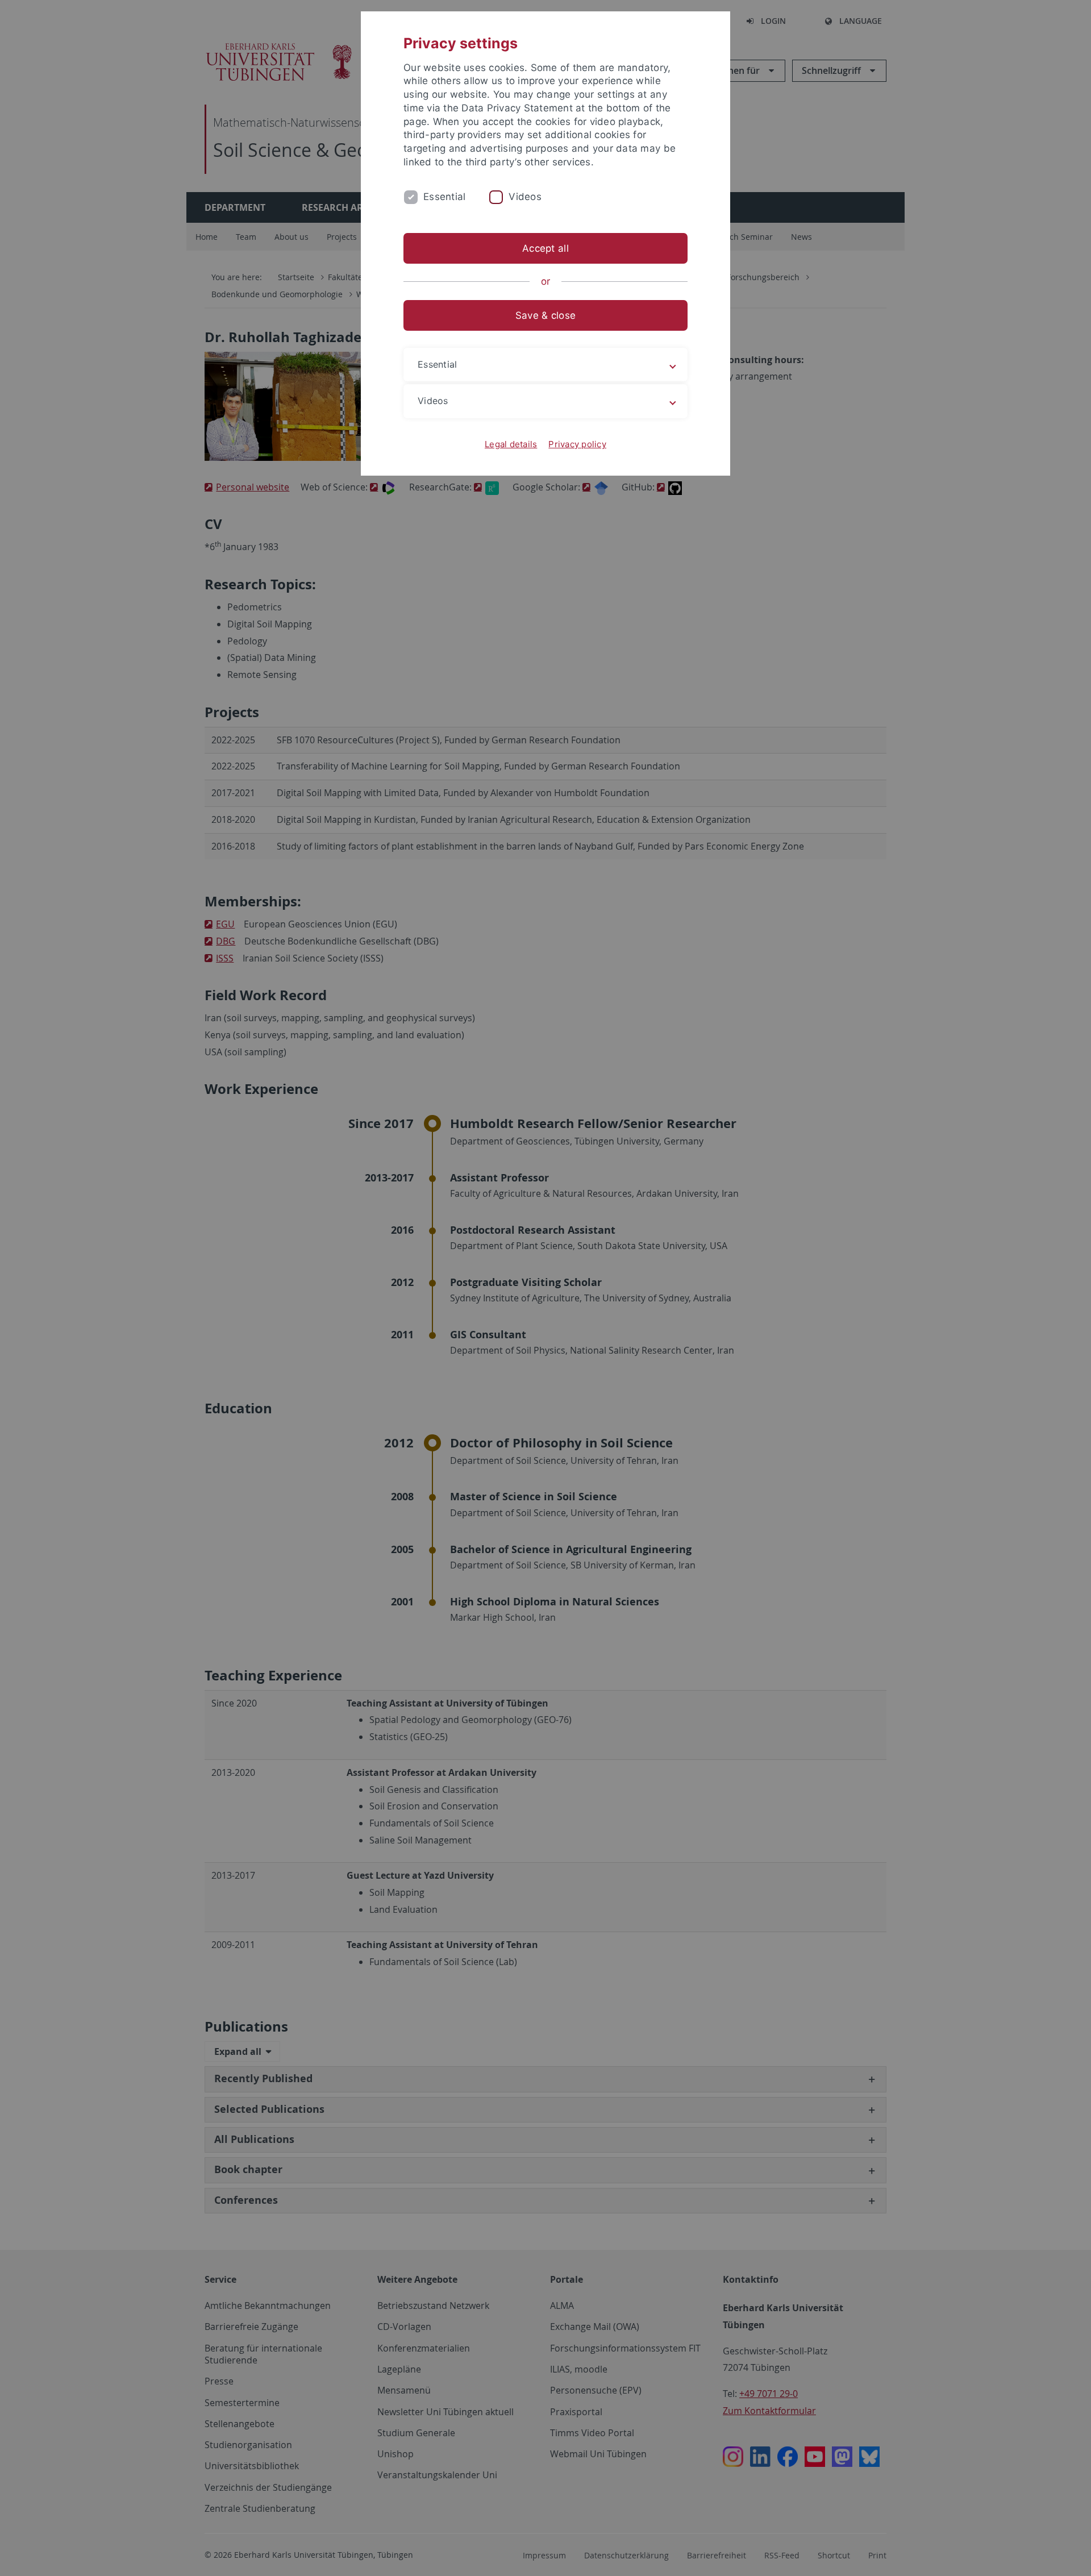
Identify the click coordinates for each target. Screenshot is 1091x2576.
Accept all (545, 248)
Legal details (511, 444)
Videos (525, 197)
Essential (444, 197)
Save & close (545, 315)
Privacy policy (577, 444)
